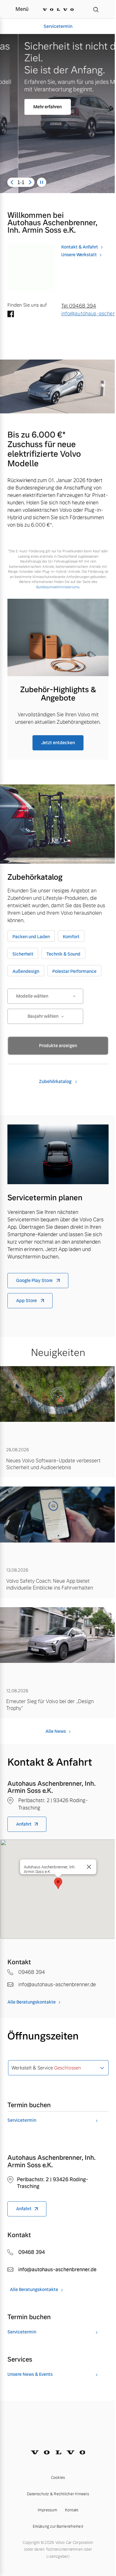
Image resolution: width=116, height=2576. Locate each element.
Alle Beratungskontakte (32, 2002)
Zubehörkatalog (56, 1081)
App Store (27, 1301)
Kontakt (72, 2510)
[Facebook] (11, 315)
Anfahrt (24, 1824)
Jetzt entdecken (58, 743)
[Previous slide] (12, 182)
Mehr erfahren (29, 107)
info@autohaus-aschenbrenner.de (85, 314)
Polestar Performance (74, 971)
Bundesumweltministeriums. (58, 587)
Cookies (58, 2478)
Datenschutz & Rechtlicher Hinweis (58, 2494)
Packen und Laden (31, 937)
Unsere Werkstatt (79, 255)
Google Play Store (35, 1280)
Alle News (56, 1731)
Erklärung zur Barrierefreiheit (58, 2526)
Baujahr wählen (43, 1016)
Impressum (48, 2510)
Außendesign (26, 971)
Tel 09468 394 (79, 306)
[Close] (89, 1867)
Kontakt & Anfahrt (80, 247)
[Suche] (96, 9)
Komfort (71, 937)
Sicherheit (23, 954)
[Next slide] (30, 182)
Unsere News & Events (30, 2374)
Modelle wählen (32, 996)
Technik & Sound (63, 954)
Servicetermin (58, 26)
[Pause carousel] (42, 182)
